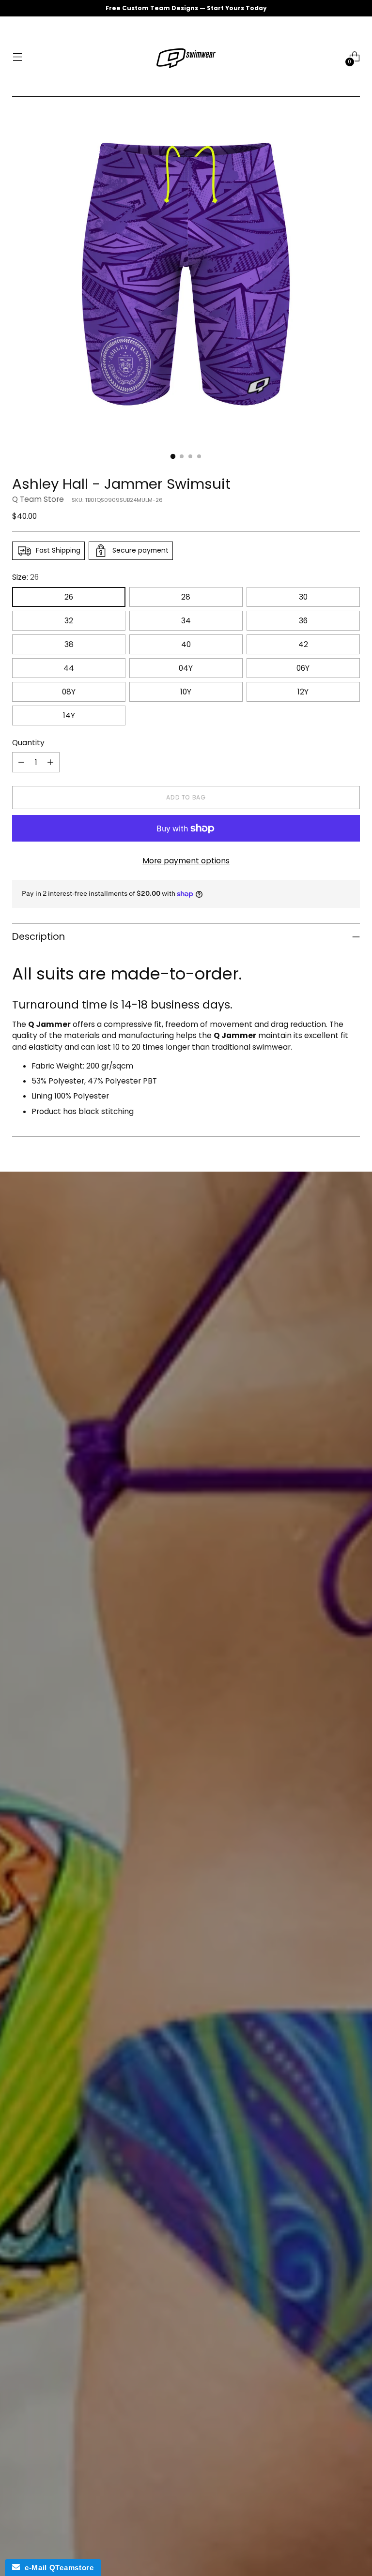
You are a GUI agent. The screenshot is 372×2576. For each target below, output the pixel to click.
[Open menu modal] (17, 57)
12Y (303, 692)
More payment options (186, 861)
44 (69, 668)
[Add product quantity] (50, 762)
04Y (186, 668)
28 (186, 597)
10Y (186, 692)
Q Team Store (38, 499)
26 (69, 597)
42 (303, 644)
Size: (25, 577)
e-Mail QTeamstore (57, 2568)
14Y (69, 716)
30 (303, 597)
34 (186, 621)
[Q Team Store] (186, 57)
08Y (69, 692)
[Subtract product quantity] (21, 762)
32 (69, 621)
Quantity (28, 743)
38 (69, 644)
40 (186, 644)
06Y (303, 668)
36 (303, 621)
